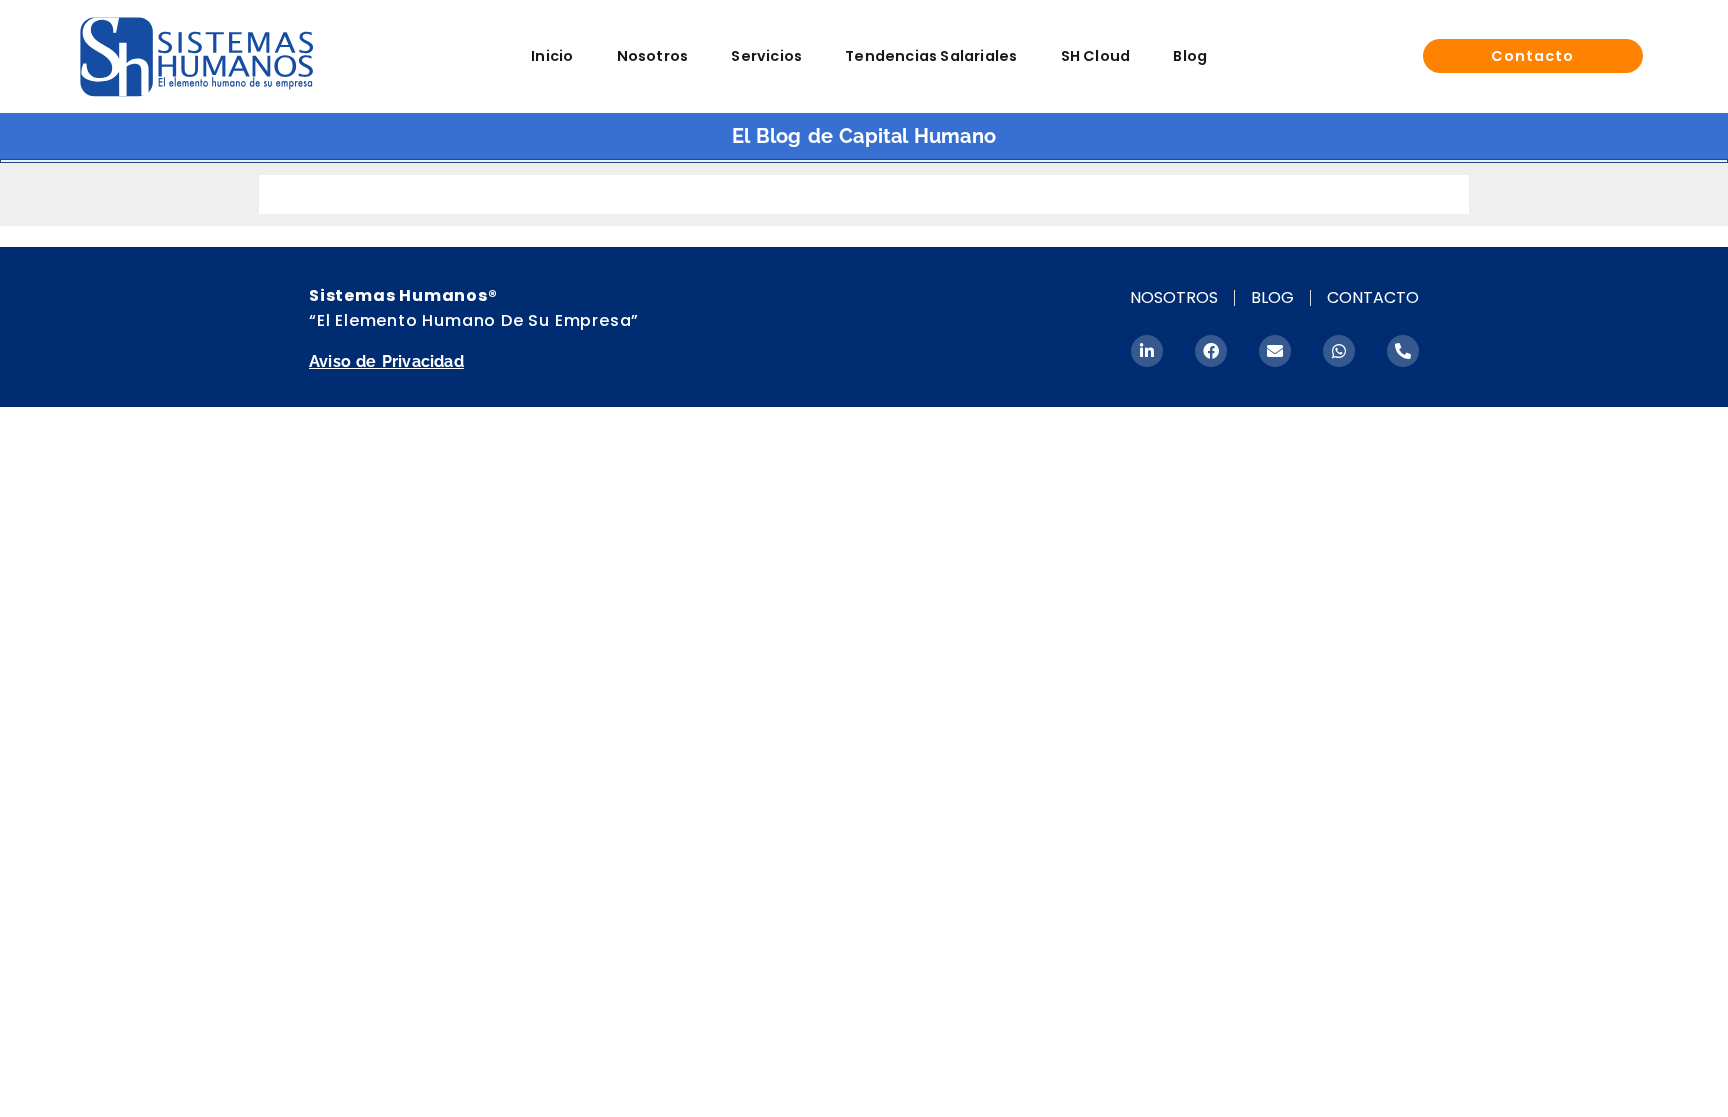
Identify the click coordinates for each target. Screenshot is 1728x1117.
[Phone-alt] (1403, 351)
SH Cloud (1096, 56)
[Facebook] (1211, 351)
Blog (1190, 56)
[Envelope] (1275, 351)
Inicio (552, 56)
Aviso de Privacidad (386, 361)
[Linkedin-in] (1147, 351)
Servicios (766, 56)
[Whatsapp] (1339, 351)
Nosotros (653, 56)
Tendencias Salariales (931, 56)
